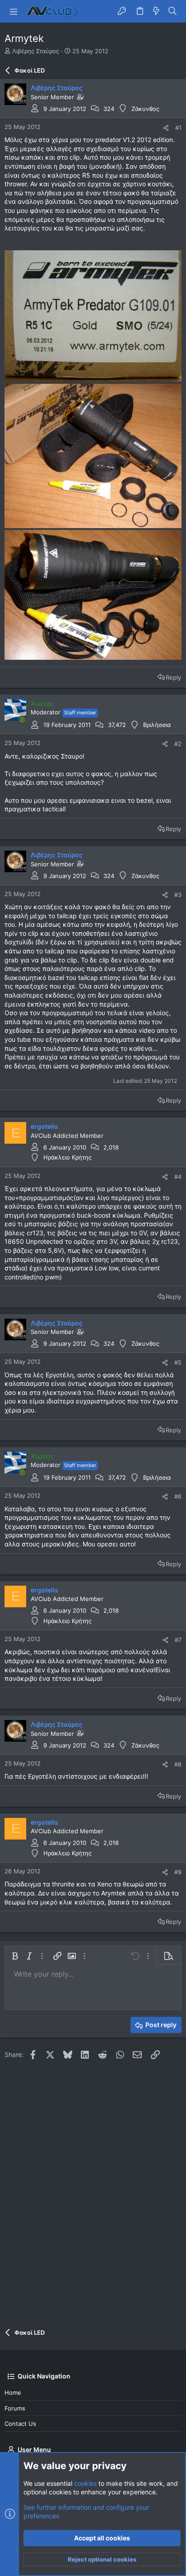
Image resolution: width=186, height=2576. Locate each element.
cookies (85, 2483)
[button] (14, 11)
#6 (178, 1496)
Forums (15, 2408)
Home (13, 2392)
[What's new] (156, 11)
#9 (178, 1872)
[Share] (166, 128)
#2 (178, 744)
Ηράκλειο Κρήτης (67, 1157)
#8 (178, 1764)
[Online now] (22, 720)
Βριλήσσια (157, 725)
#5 (178, 1362)
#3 (178, 895)
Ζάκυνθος (145, 109)
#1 (178, 128)
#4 (178, 1177)
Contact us (20, 2424)
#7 (178, 1640)
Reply (173, 677)
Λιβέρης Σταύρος (36, 51)
